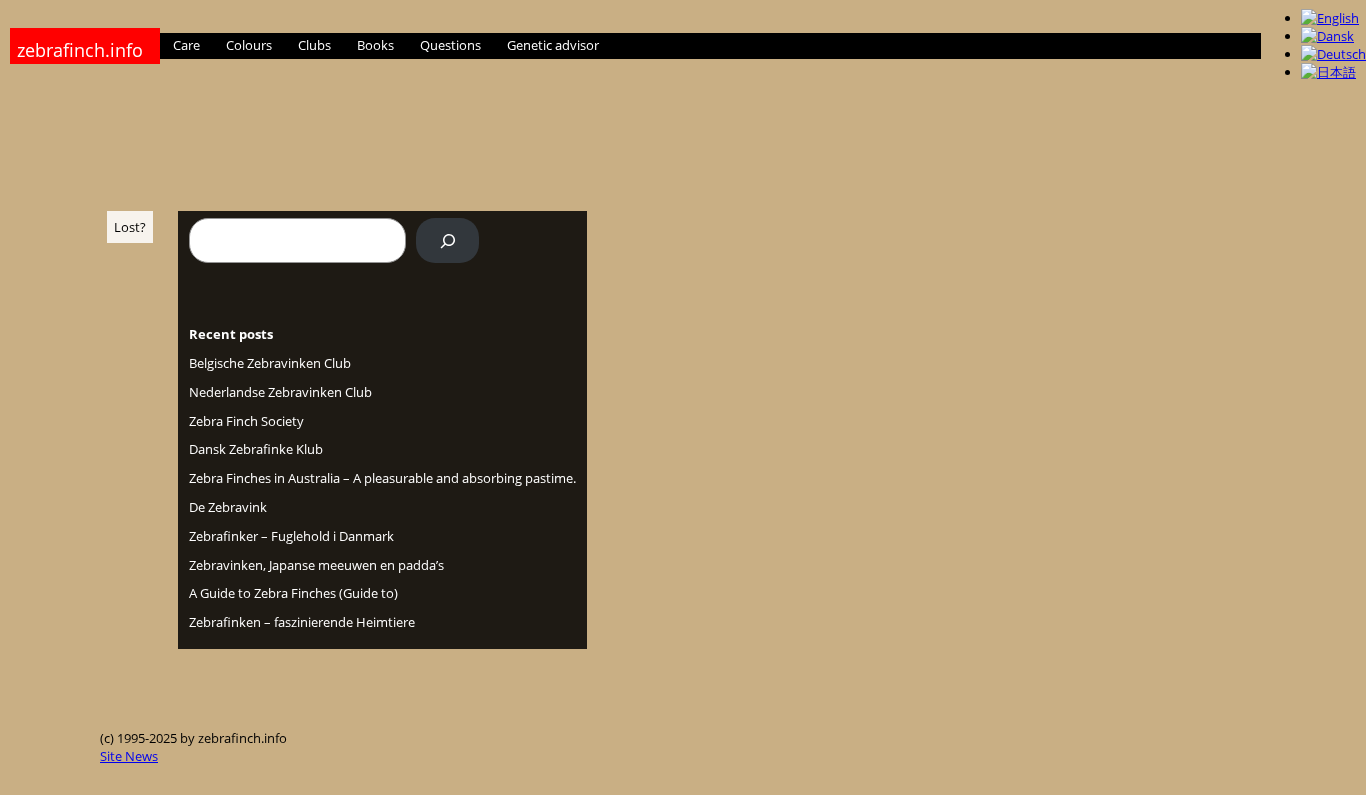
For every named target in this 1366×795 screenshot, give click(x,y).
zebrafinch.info (80, 50)
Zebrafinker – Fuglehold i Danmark (291, 536)
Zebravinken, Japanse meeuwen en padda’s (316, 565)
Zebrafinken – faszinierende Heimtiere (302, 622)
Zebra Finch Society (246, 421)
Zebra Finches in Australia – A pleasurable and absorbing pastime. (382, 478)
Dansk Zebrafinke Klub (256, 449)
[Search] (447, 240)
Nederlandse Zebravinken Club (280, 392)
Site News (129, 756)
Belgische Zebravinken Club (270, 363)
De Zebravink (228, 507)
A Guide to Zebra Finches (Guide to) (293, 593)
